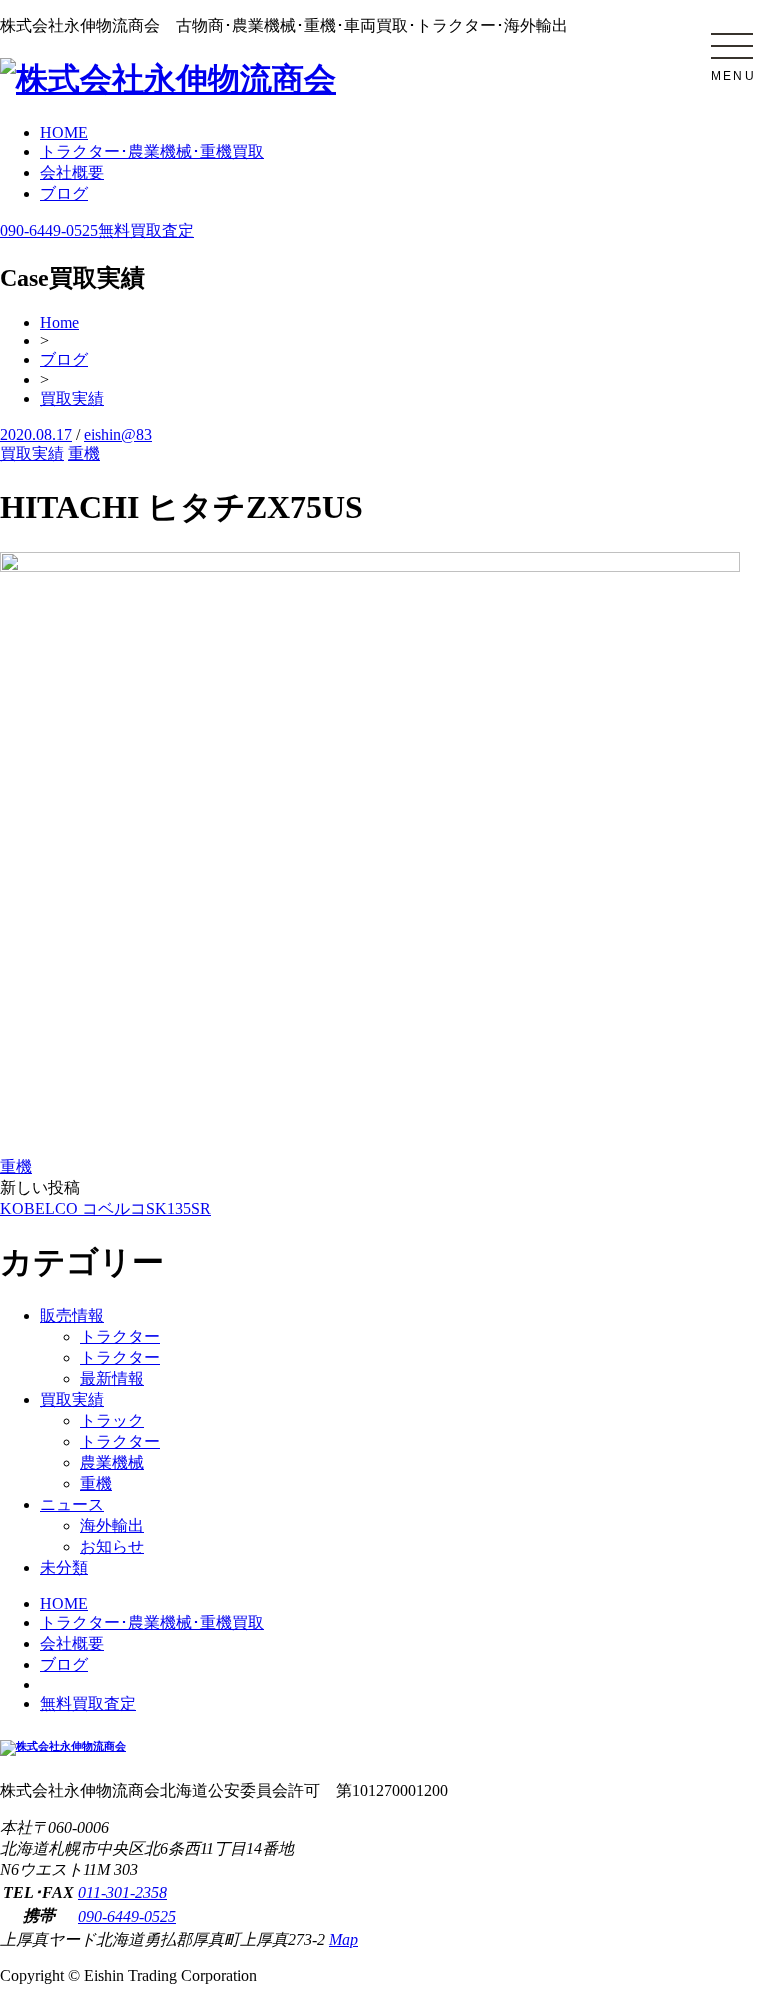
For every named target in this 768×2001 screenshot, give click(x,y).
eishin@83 (118, 434)
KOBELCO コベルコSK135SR (105, 1208)
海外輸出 (112, 1525)
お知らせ (112, 1546)
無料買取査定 (146, 230)
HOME (64, 132)
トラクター (120, 1336)
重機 (84, 453)
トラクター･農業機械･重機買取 (152, 151)
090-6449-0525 (49, 230)
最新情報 (112, 1378)
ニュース (72, 1504)
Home (59, 322)
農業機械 (112, 1462)
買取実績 (72, 398)
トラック (112, 1420)
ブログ (64, 193)
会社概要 (72, 172)
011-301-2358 (122, 1892)
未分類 (64, 1567)
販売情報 (72, 1315)
